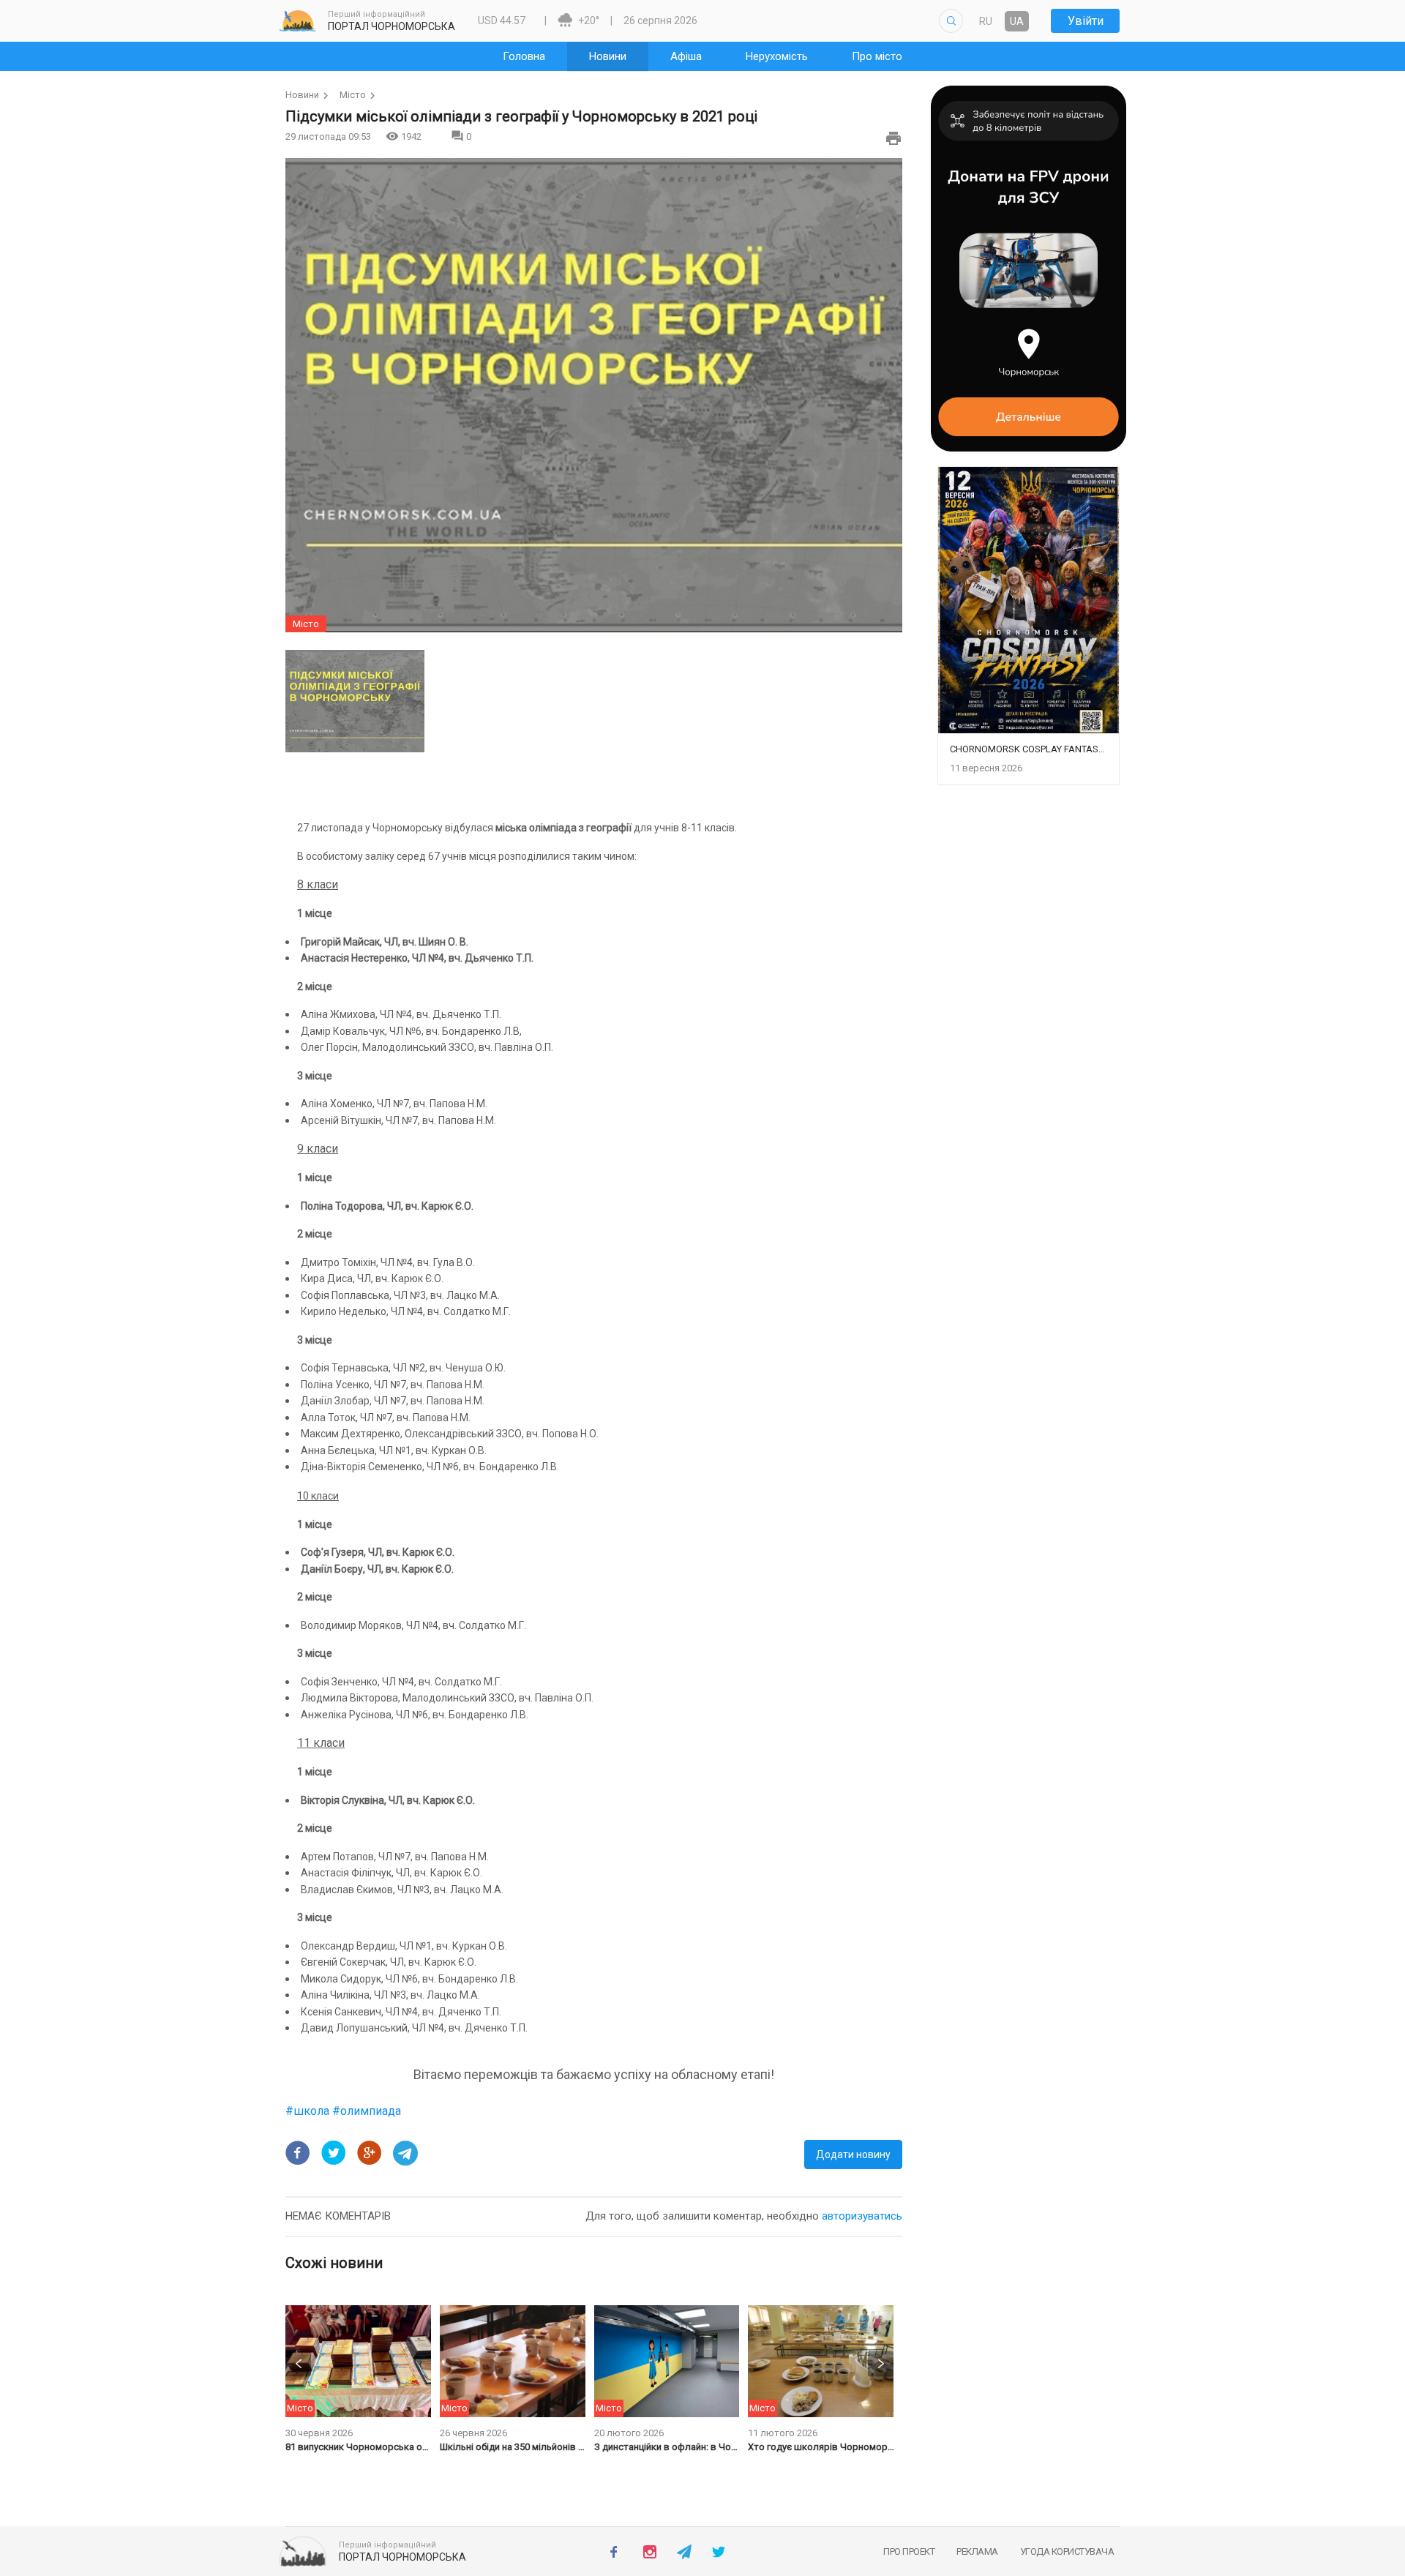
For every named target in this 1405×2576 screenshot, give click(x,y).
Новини (302, 95)
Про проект (909, 2551)
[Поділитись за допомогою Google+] (370, 2153)
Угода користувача (1067, 2551)
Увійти (1086, 21)
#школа (309, 2111)
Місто (353, 95)
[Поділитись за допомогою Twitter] (334, 2153)
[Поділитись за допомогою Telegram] (405, 2153)
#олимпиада (367, 2111)
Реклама (977, 2551)
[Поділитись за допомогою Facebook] (298, 2153)
